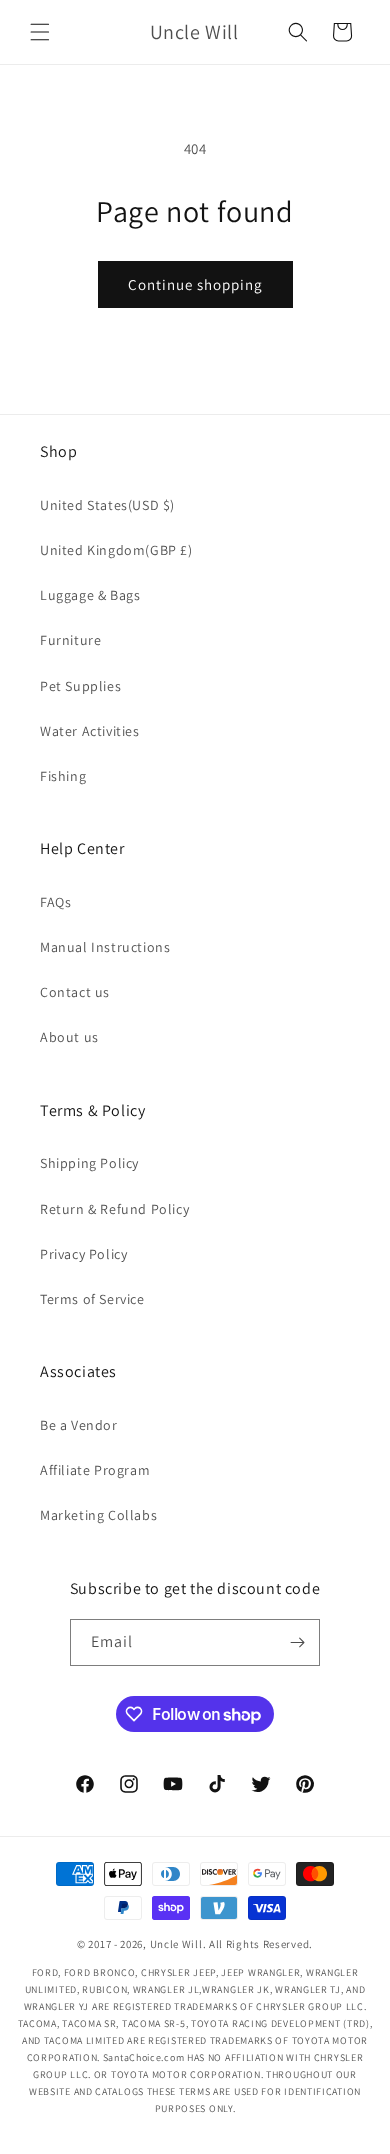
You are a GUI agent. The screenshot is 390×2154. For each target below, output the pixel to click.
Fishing (63, 776)
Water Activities (90, 731)
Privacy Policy (83, 1254)
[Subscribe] (297, 1642)
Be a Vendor (79, 1425)
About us (69, 1037)
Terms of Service (92, 1299)
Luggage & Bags (90, 595)
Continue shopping (195, 284)
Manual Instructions (105, 947)
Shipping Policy (89, 1163)
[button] (40, 32)
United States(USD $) (107, 505)
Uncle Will (176, 1944)
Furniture (70, 640)
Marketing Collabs (98, 1515)
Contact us (75, 992)
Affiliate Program (95, 1470)
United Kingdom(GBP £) (116, 550)
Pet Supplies (80, 686)
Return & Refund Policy (114, 1209)
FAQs (55, 902)
